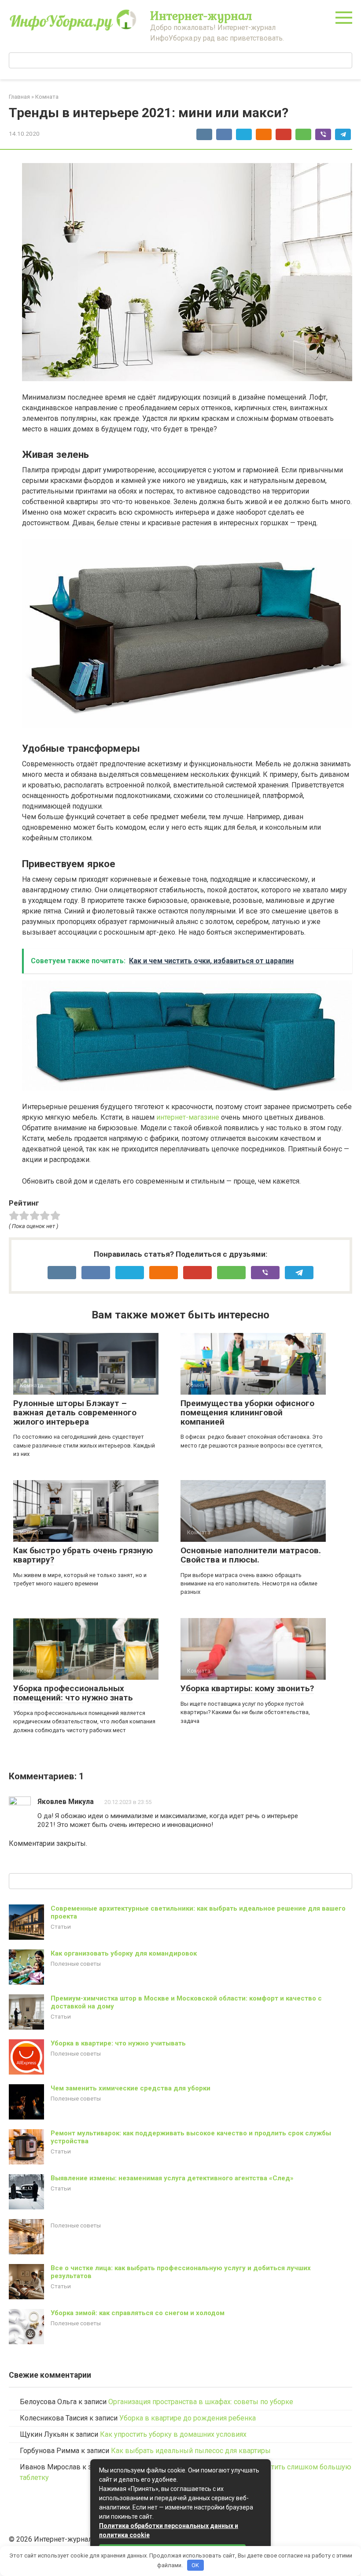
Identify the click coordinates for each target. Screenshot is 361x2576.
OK (195, 2565)
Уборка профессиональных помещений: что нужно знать (73, 1693)
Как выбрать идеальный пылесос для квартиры (191, 2451)
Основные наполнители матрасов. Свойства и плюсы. (251, 1555)
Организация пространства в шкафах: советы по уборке (201, 2402)
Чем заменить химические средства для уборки (131, 2088)
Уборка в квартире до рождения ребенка (188, 2418)
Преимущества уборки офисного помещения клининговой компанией (247, 1412)
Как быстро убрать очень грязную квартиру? (83, 1555)
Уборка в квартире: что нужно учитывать (118, 2043)
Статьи (61, 1926)
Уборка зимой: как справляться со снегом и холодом (138, 2313)
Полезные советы (76, 1964)
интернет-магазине (188, 1117)
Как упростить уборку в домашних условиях (173, 2434)
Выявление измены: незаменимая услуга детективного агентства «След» (172, 2178)
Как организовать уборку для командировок (124, 1953)
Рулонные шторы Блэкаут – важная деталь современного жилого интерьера (75, 1412)
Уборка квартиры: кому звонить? (247, 1688)
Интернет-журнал (201, 15)
